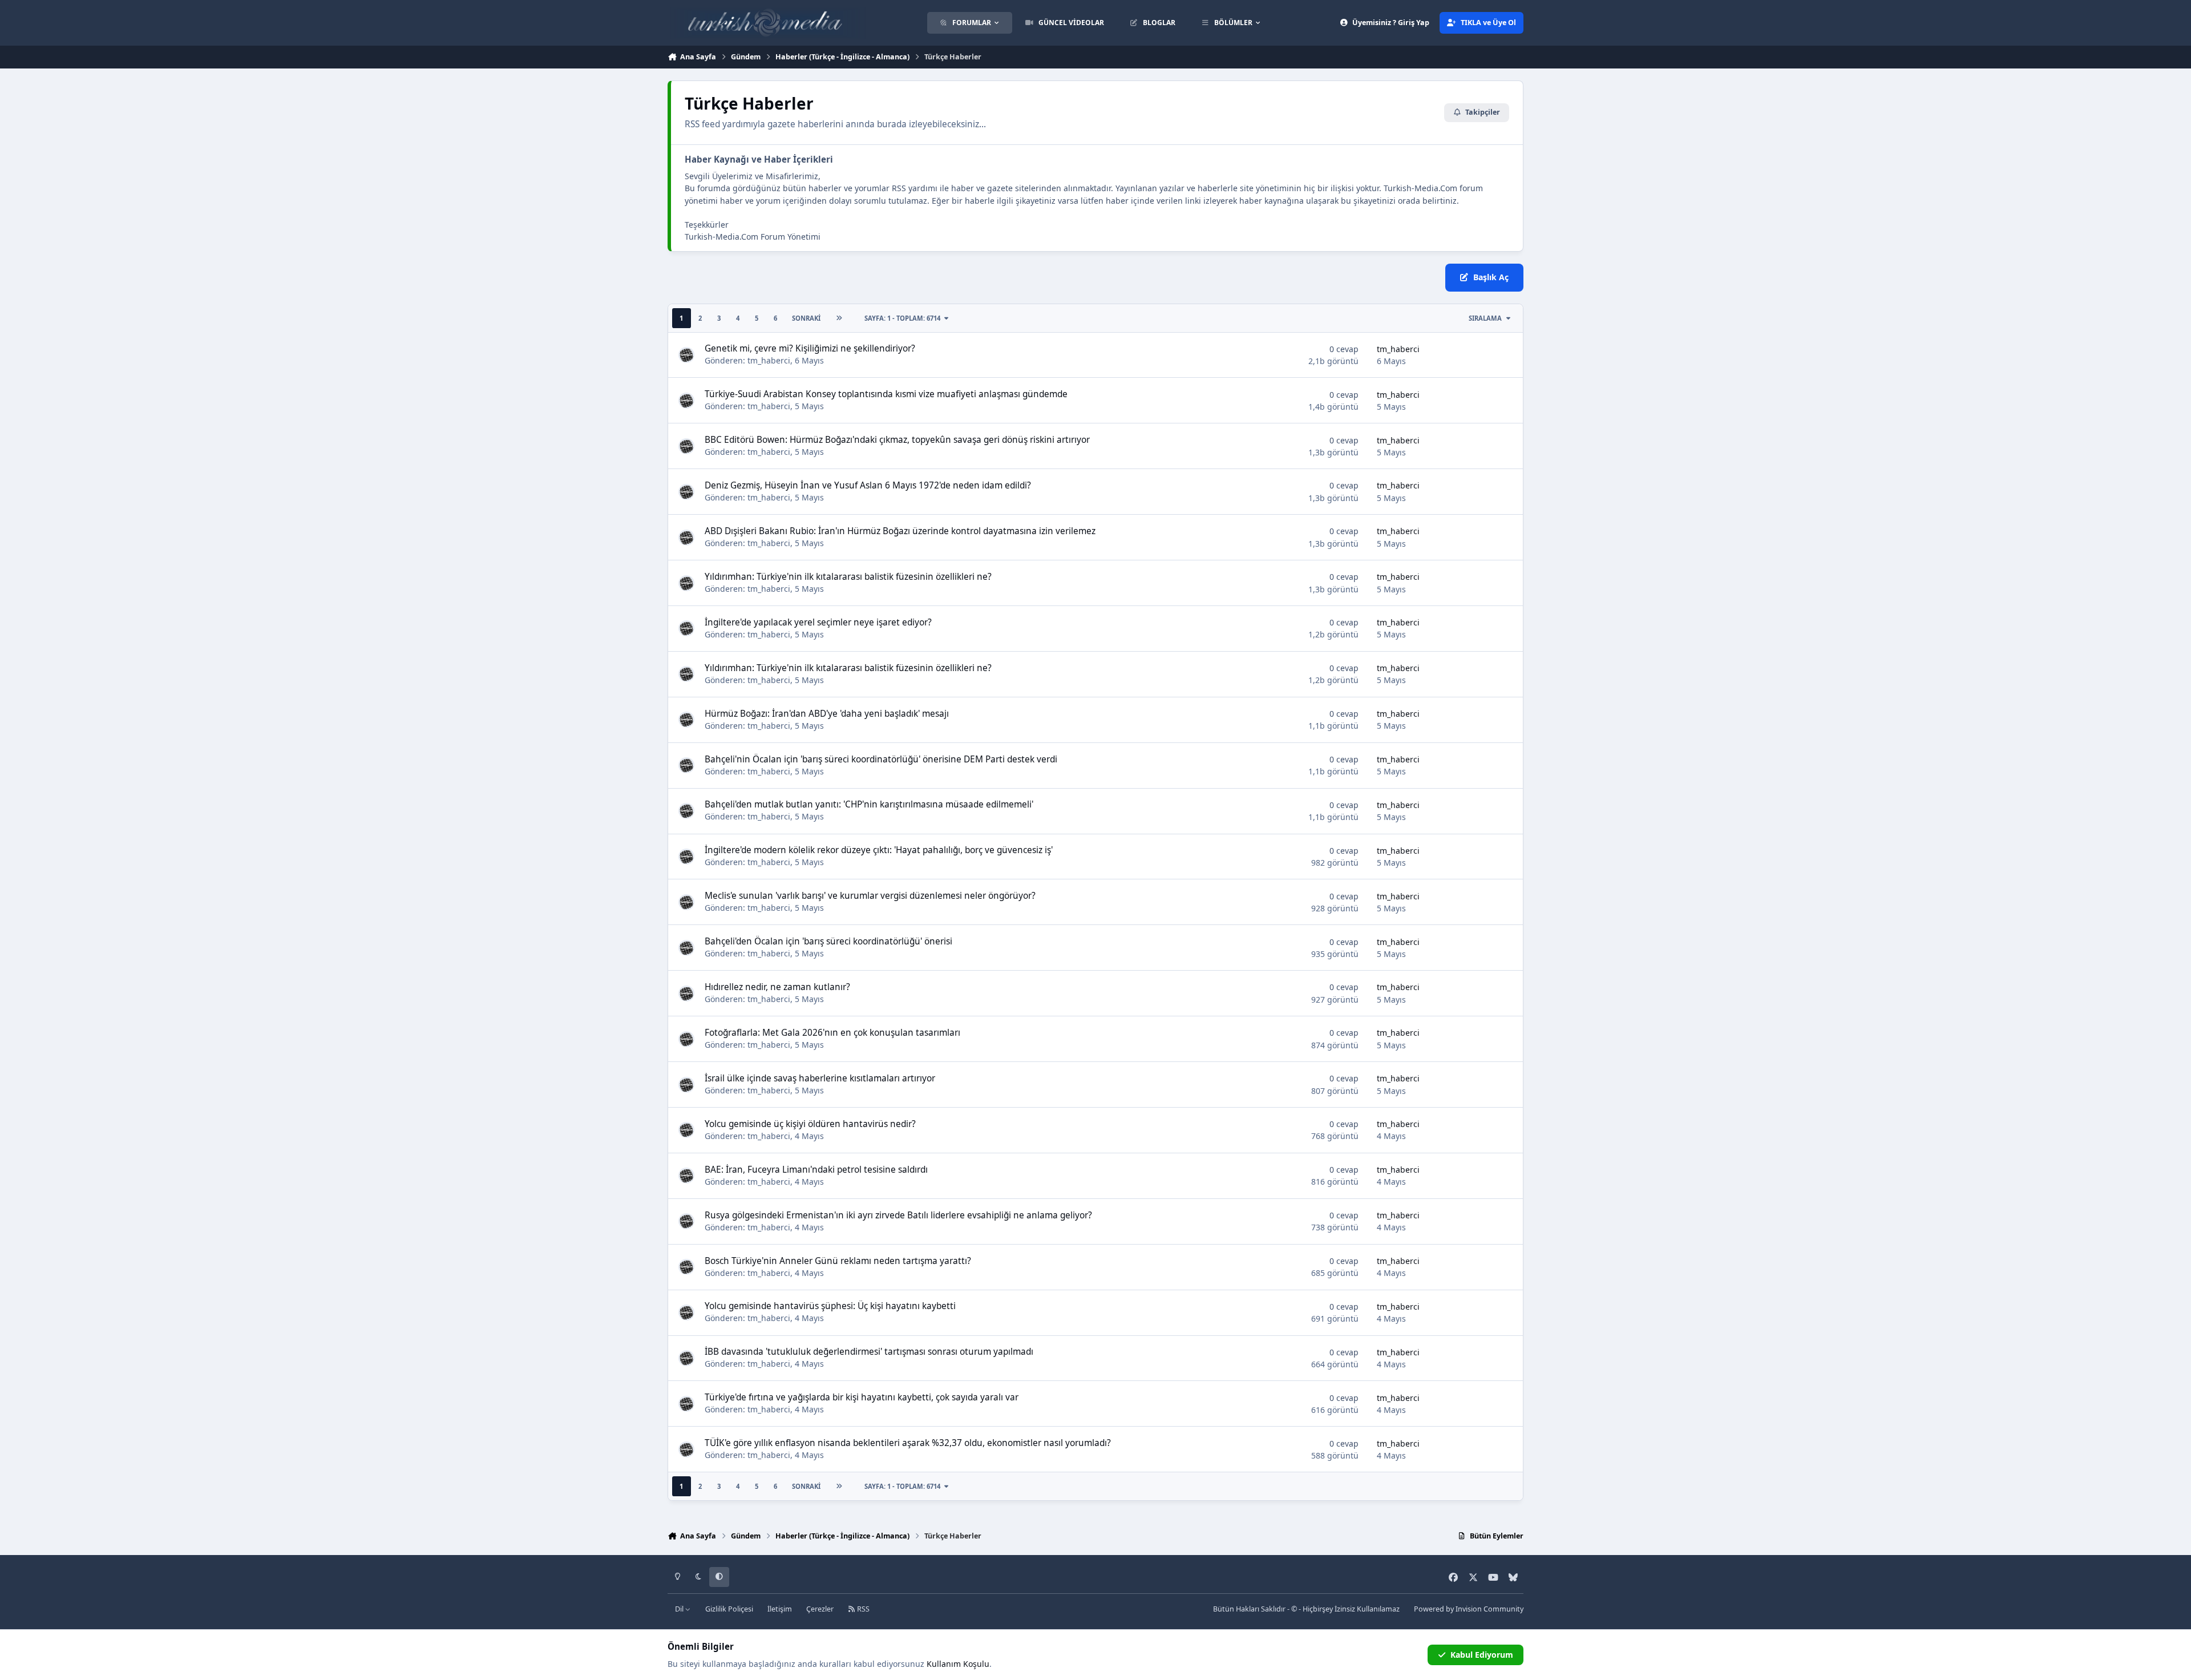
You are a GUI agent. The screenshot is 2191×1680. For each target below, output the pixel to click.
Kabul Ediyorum (1482, 1655)
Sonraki (806, 318)
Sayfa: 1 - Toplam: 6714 (902, 318)
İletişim (780, 1609)
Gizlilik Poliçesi (729, 1609)
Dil (680, 1609)
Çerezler (820, 1609)
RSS (862, 1609)
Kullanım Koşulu (958, 1664)
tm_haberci (769, 360)
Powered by (1469, 1609)
